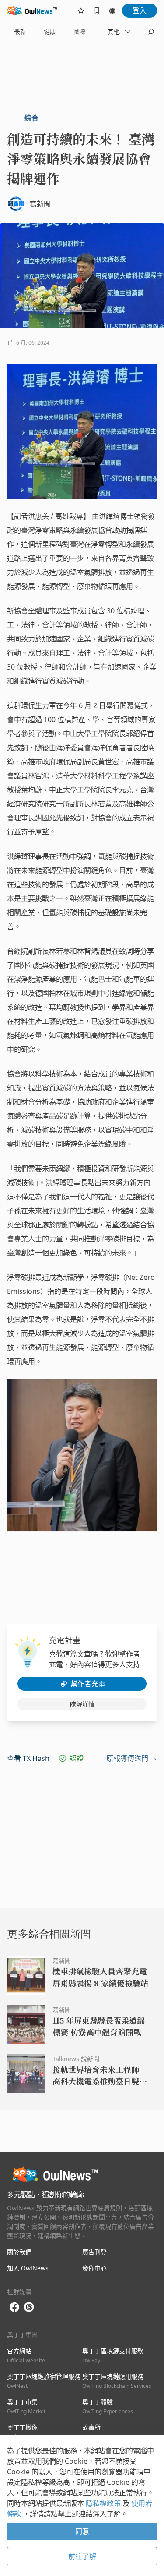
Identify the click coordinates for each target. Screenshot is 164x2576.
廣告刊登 (94, 2252)
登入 (140, 11)
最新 (20, 31)
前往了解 (82, 2556)
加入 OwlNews (28, 2268)
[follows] (81, 11)
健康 (50, 31)
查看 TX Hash (28, 1758)
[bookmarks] (97, 11)
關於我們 (19, 2252)
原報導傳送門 (128, 1758)
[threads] (29, 2307)
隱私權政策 (104, 2503)
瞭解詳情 (82, 1704)
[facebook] (14, 2307)
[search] (151, 32)
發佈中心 (94, 2268)
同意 (82, 2531)
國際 (80, 31)
